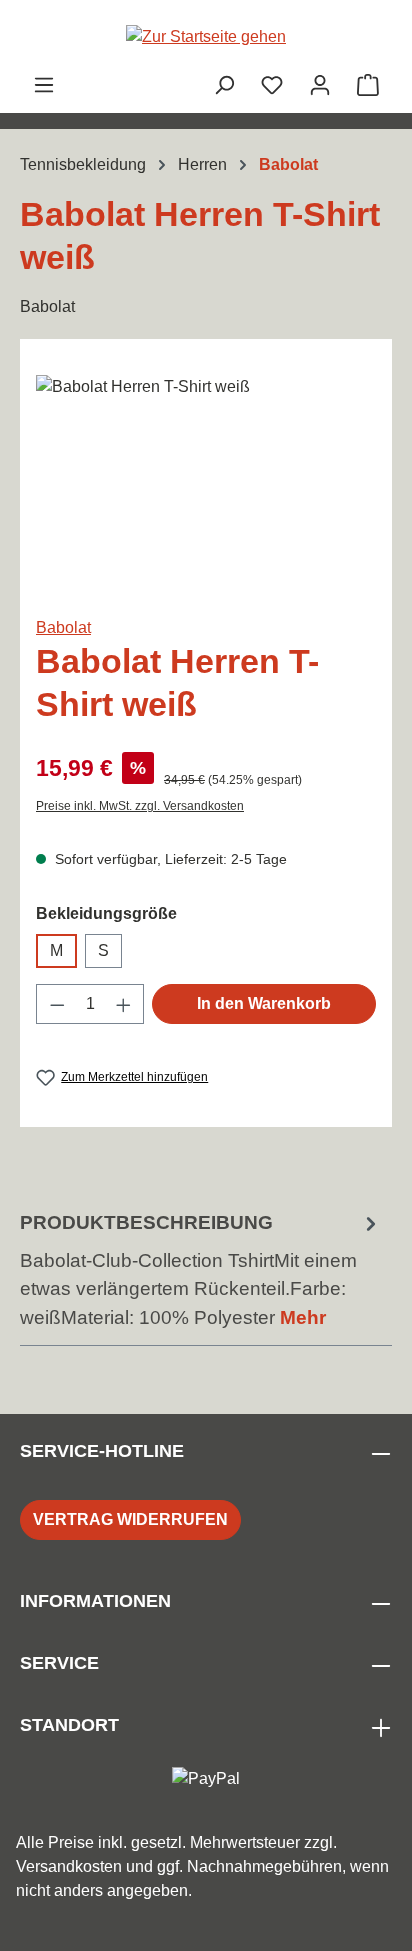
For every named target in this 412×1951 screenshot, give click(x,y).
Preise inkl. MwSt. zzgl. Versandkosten (140, 806)
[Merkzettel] (272, 85)
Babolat (63, 627)
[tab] (201, 1271)
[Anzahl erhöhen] (124, 1004)
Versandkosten (69, 1866)
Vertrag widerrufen (130, 1519)
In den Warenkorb (264, 1003)
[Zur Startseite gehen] (206, 36)
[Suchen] (224, 85)
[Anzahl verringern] (57, 1004)
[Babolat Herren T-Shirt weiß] (206, 487)
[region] (206, 487)
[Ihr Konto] (320, 85)
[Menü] (44, 85)
